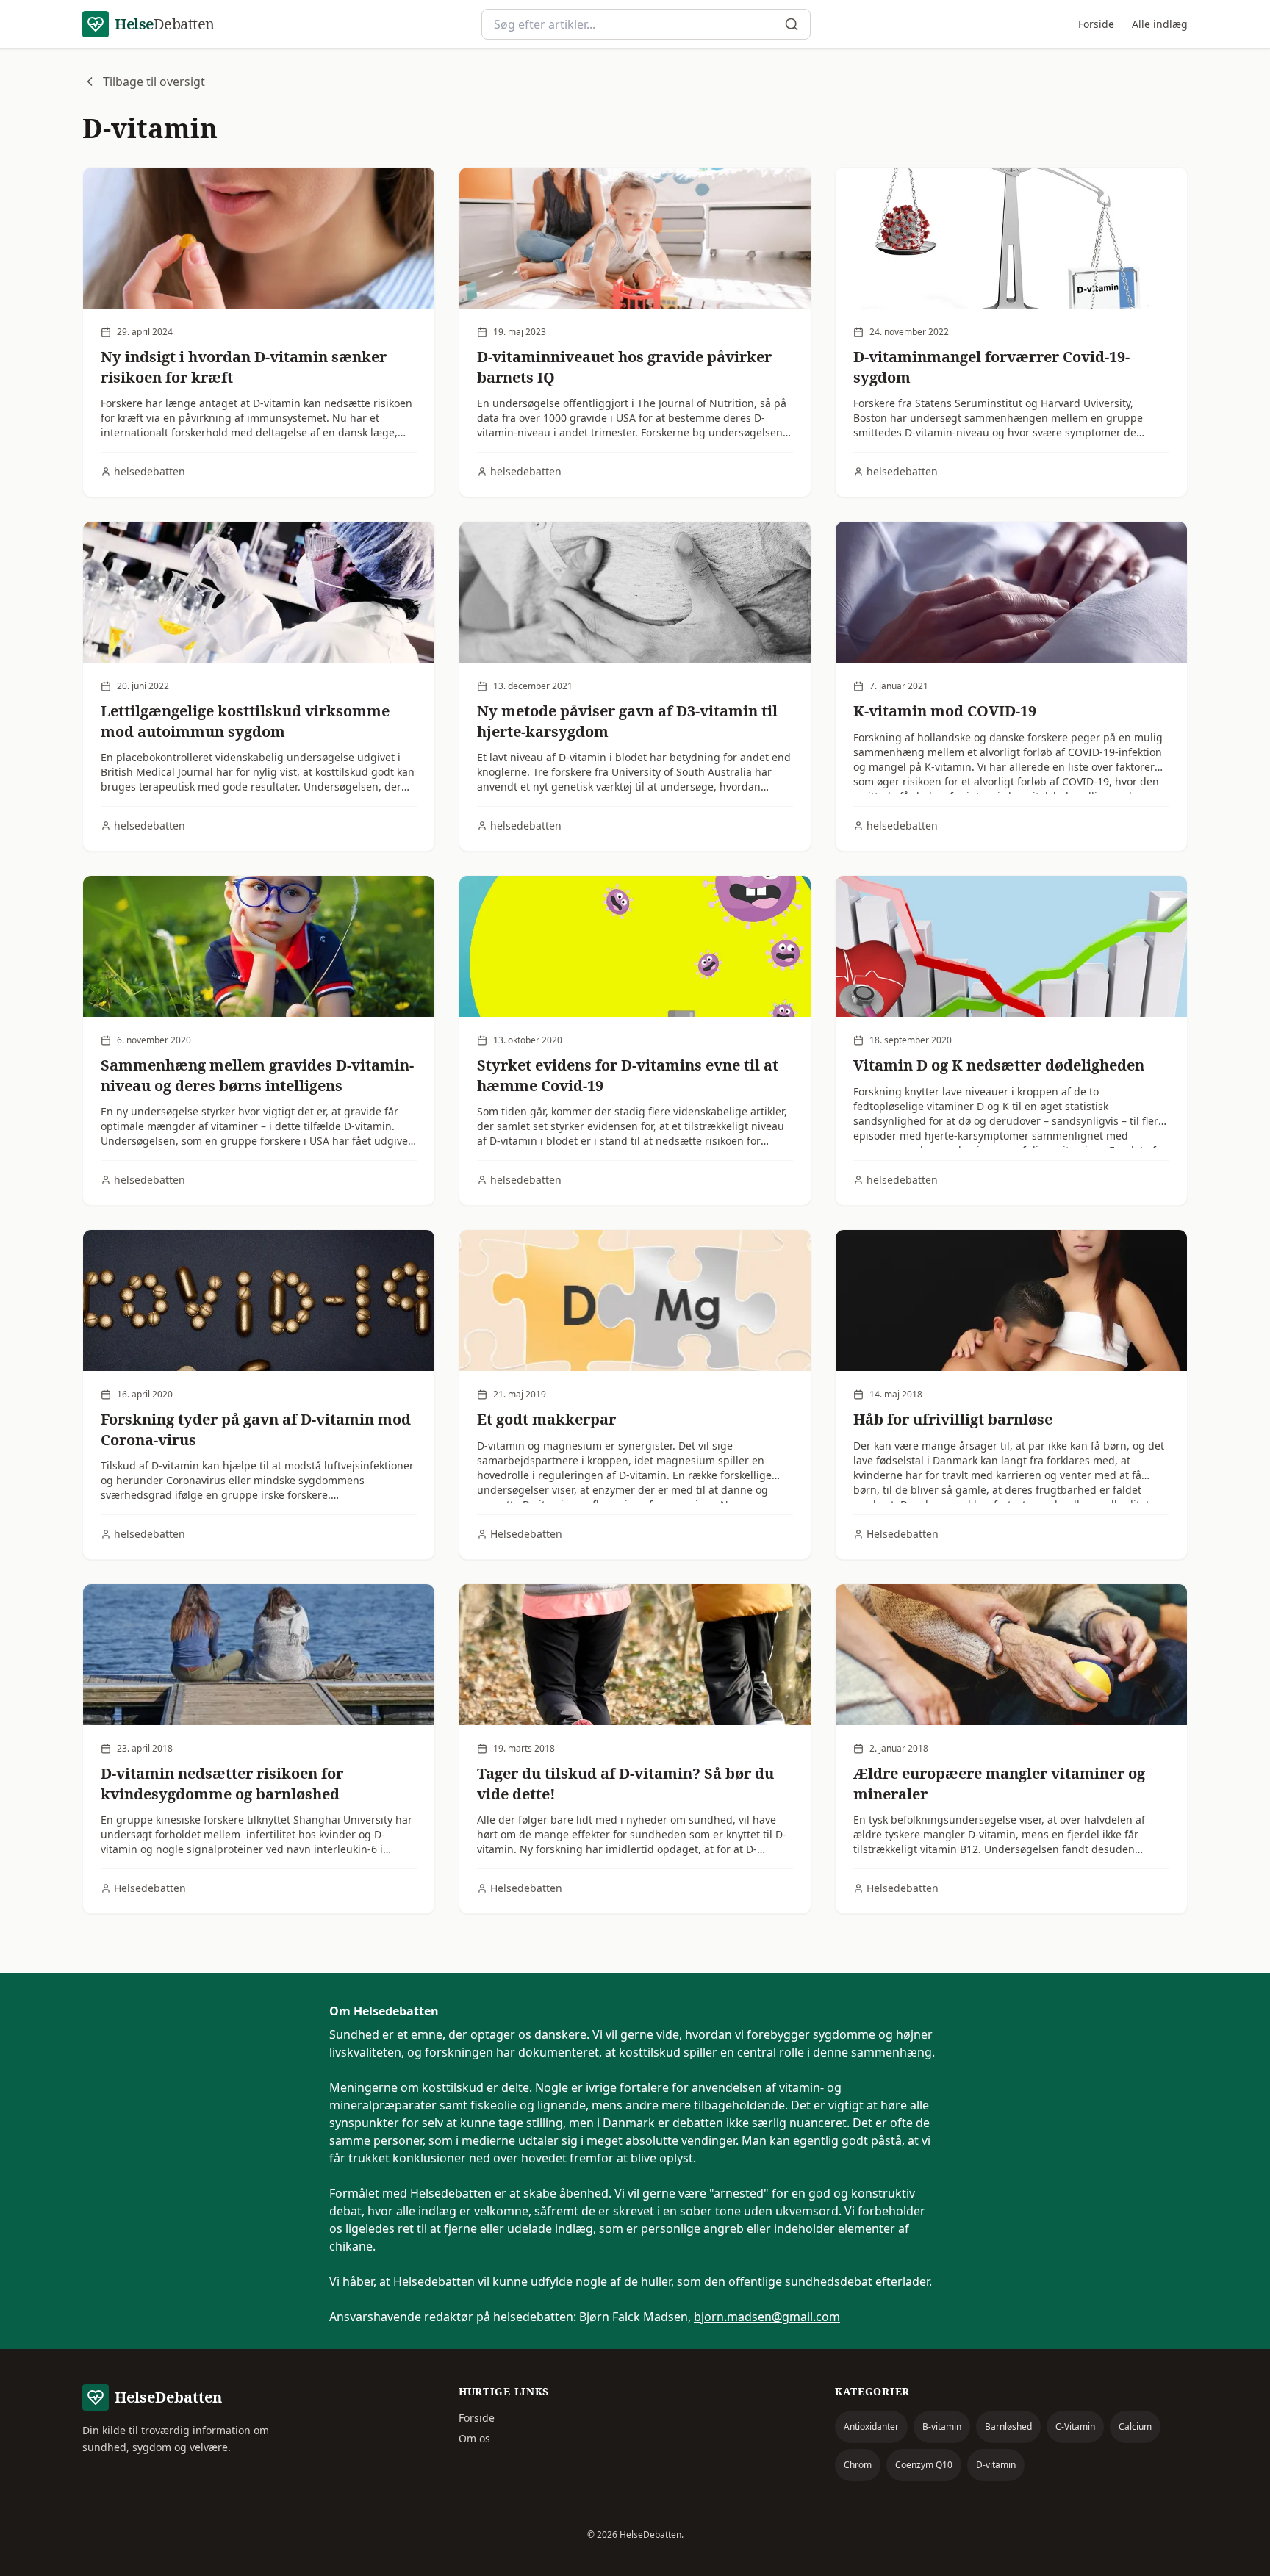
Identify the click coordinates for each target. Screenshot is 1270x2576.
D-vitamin (996, 2465)
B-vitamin (942, 2426)
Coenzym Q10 (924, 2465)
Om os (474, 2438)
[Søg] (792, 24)
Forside (1096, 24)
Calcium (1135, 2426)
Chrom (858, 2465)
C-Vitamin (1075, 2426)
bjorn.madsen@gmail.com (767, 2317)
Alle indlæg (1160, 24)
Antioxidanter (871, 2426)
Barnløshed (1008, 2426)
